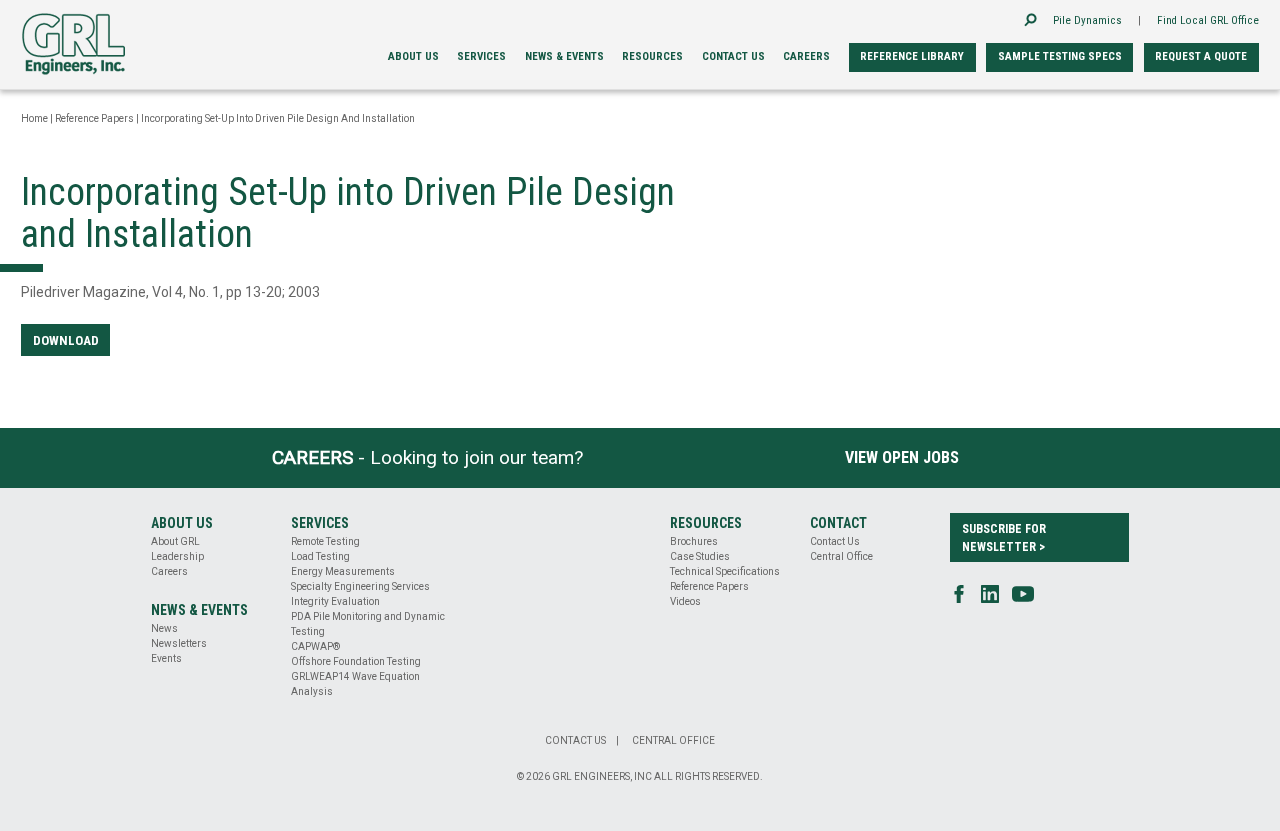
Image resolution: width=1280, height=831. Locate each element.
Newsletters (179, 643)
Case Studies (700, 556)
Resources (652, 56)
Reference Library (912, 56)
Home (34, 118)
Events (166, 658)
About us (413, 56)
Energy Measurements (343, 571)
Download (66, 340)
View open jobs (902, 457)
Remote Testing (325, 541)
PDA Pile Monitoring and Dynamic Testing (368, 624)
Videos (685, 601)
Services (481, 56)
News (164, 628)
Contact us (733, 56)
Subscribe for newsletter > (1004, 538)
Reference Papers (94, 118)
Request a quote (1201, 56)
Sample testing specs (1060, 56)
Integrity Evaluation (335, 601)
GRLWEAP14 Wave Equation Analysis (355, 684)
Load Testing (320, 556)
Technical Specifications (725, 571)
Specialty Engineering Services (360, 586)
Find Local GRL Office (1208, 20)
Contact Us (835, 541)
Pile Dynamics (1087, 20)
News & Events (564, 56)
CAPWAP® (315, 646)
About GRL (175, 541)
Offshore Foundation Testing (356, 661)
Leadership (177, 556)
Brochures (694, 541)
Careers (806, 56)
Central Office (841, 556)
